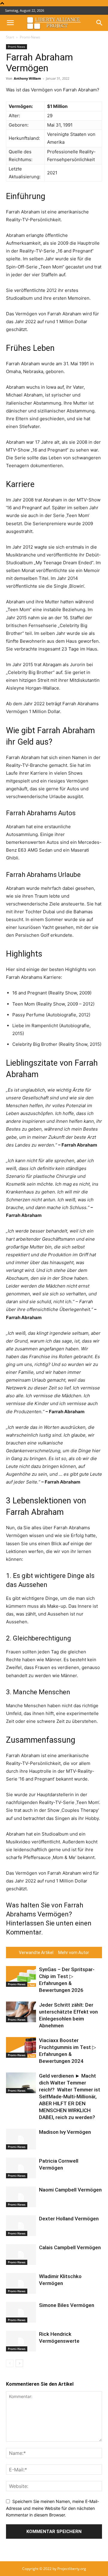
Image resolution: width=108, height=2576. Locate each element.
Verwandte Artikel (36, 1953)
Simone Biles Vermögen (67, 2305)
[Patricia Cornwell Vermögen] (21, 2168)
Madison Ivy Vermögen (65, 2132)
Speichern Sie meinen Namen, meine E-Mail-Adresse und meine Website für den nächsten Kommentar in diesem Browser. (52, 2508)
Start (10, 37)
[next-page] (19, 2363)
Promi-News (30, 37)
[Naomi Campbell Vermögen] (21, 2197)
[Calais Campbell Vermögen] (21, 2254)
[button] (10, 23)
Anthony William (27, 78)
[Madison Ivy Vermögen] (21, 2139)
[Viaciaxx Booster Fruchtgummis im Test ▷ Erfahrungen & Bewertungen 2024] (21, 2047)
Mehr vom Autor (74, 1953)
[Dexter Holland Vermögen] (21, 2226)
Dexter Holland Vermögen (69, 2219)
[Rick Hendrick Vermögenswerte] (21, 2341)
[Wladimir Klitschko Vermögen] (21, 2283)
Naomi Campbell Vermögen (70, 2190)
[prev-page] (10, 2363)
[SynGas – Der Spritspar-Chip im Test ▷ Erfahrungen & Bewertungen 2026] (21, 1976)
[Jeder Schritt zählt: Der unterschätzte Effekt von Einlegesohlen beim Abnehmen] (21, 2012)
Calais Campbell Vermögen (70, 2247)
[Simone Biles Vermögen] (21, 2312)
